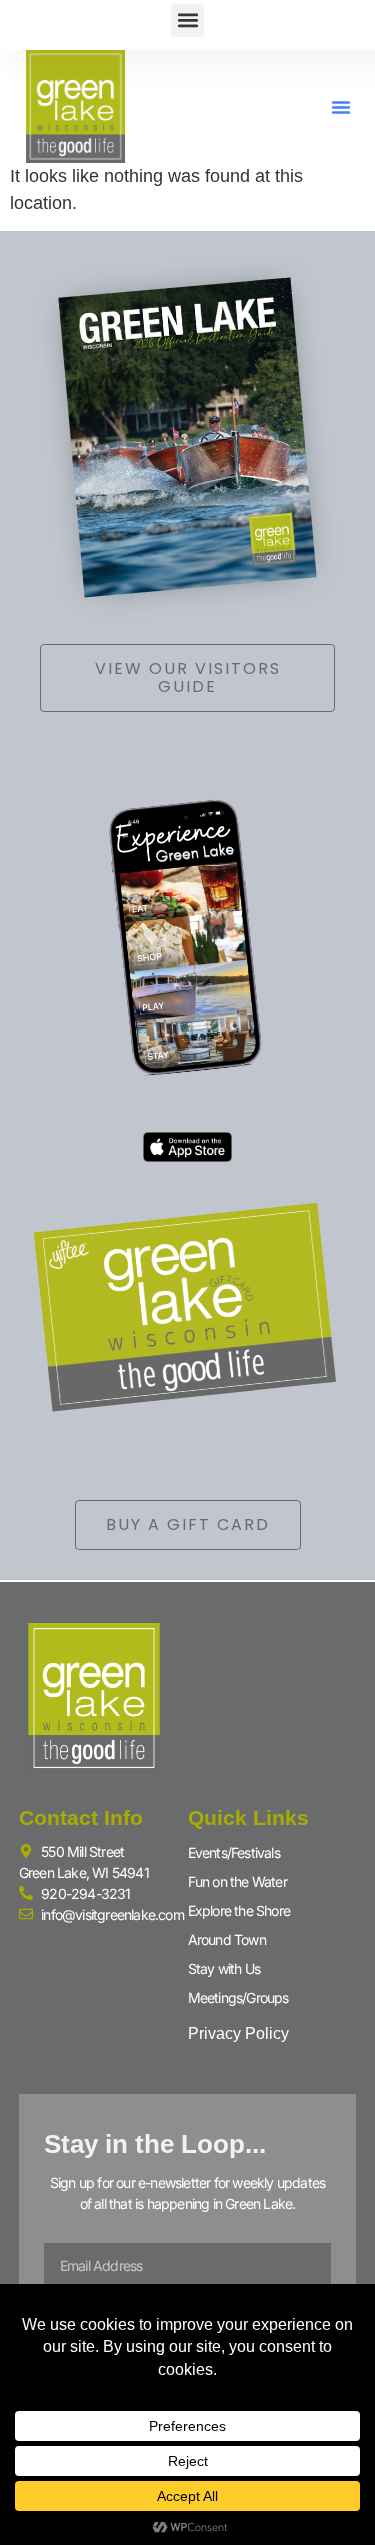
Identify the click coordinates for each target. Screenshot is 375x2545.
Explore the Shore (239, 1910)
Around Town (227, 1939)
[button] (187, 20)
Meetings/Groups (238, 1997)
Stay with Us (224, 1968)
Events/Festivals (234, 1852)
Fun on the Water (237, 1881)
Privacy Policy (238, 2033)
